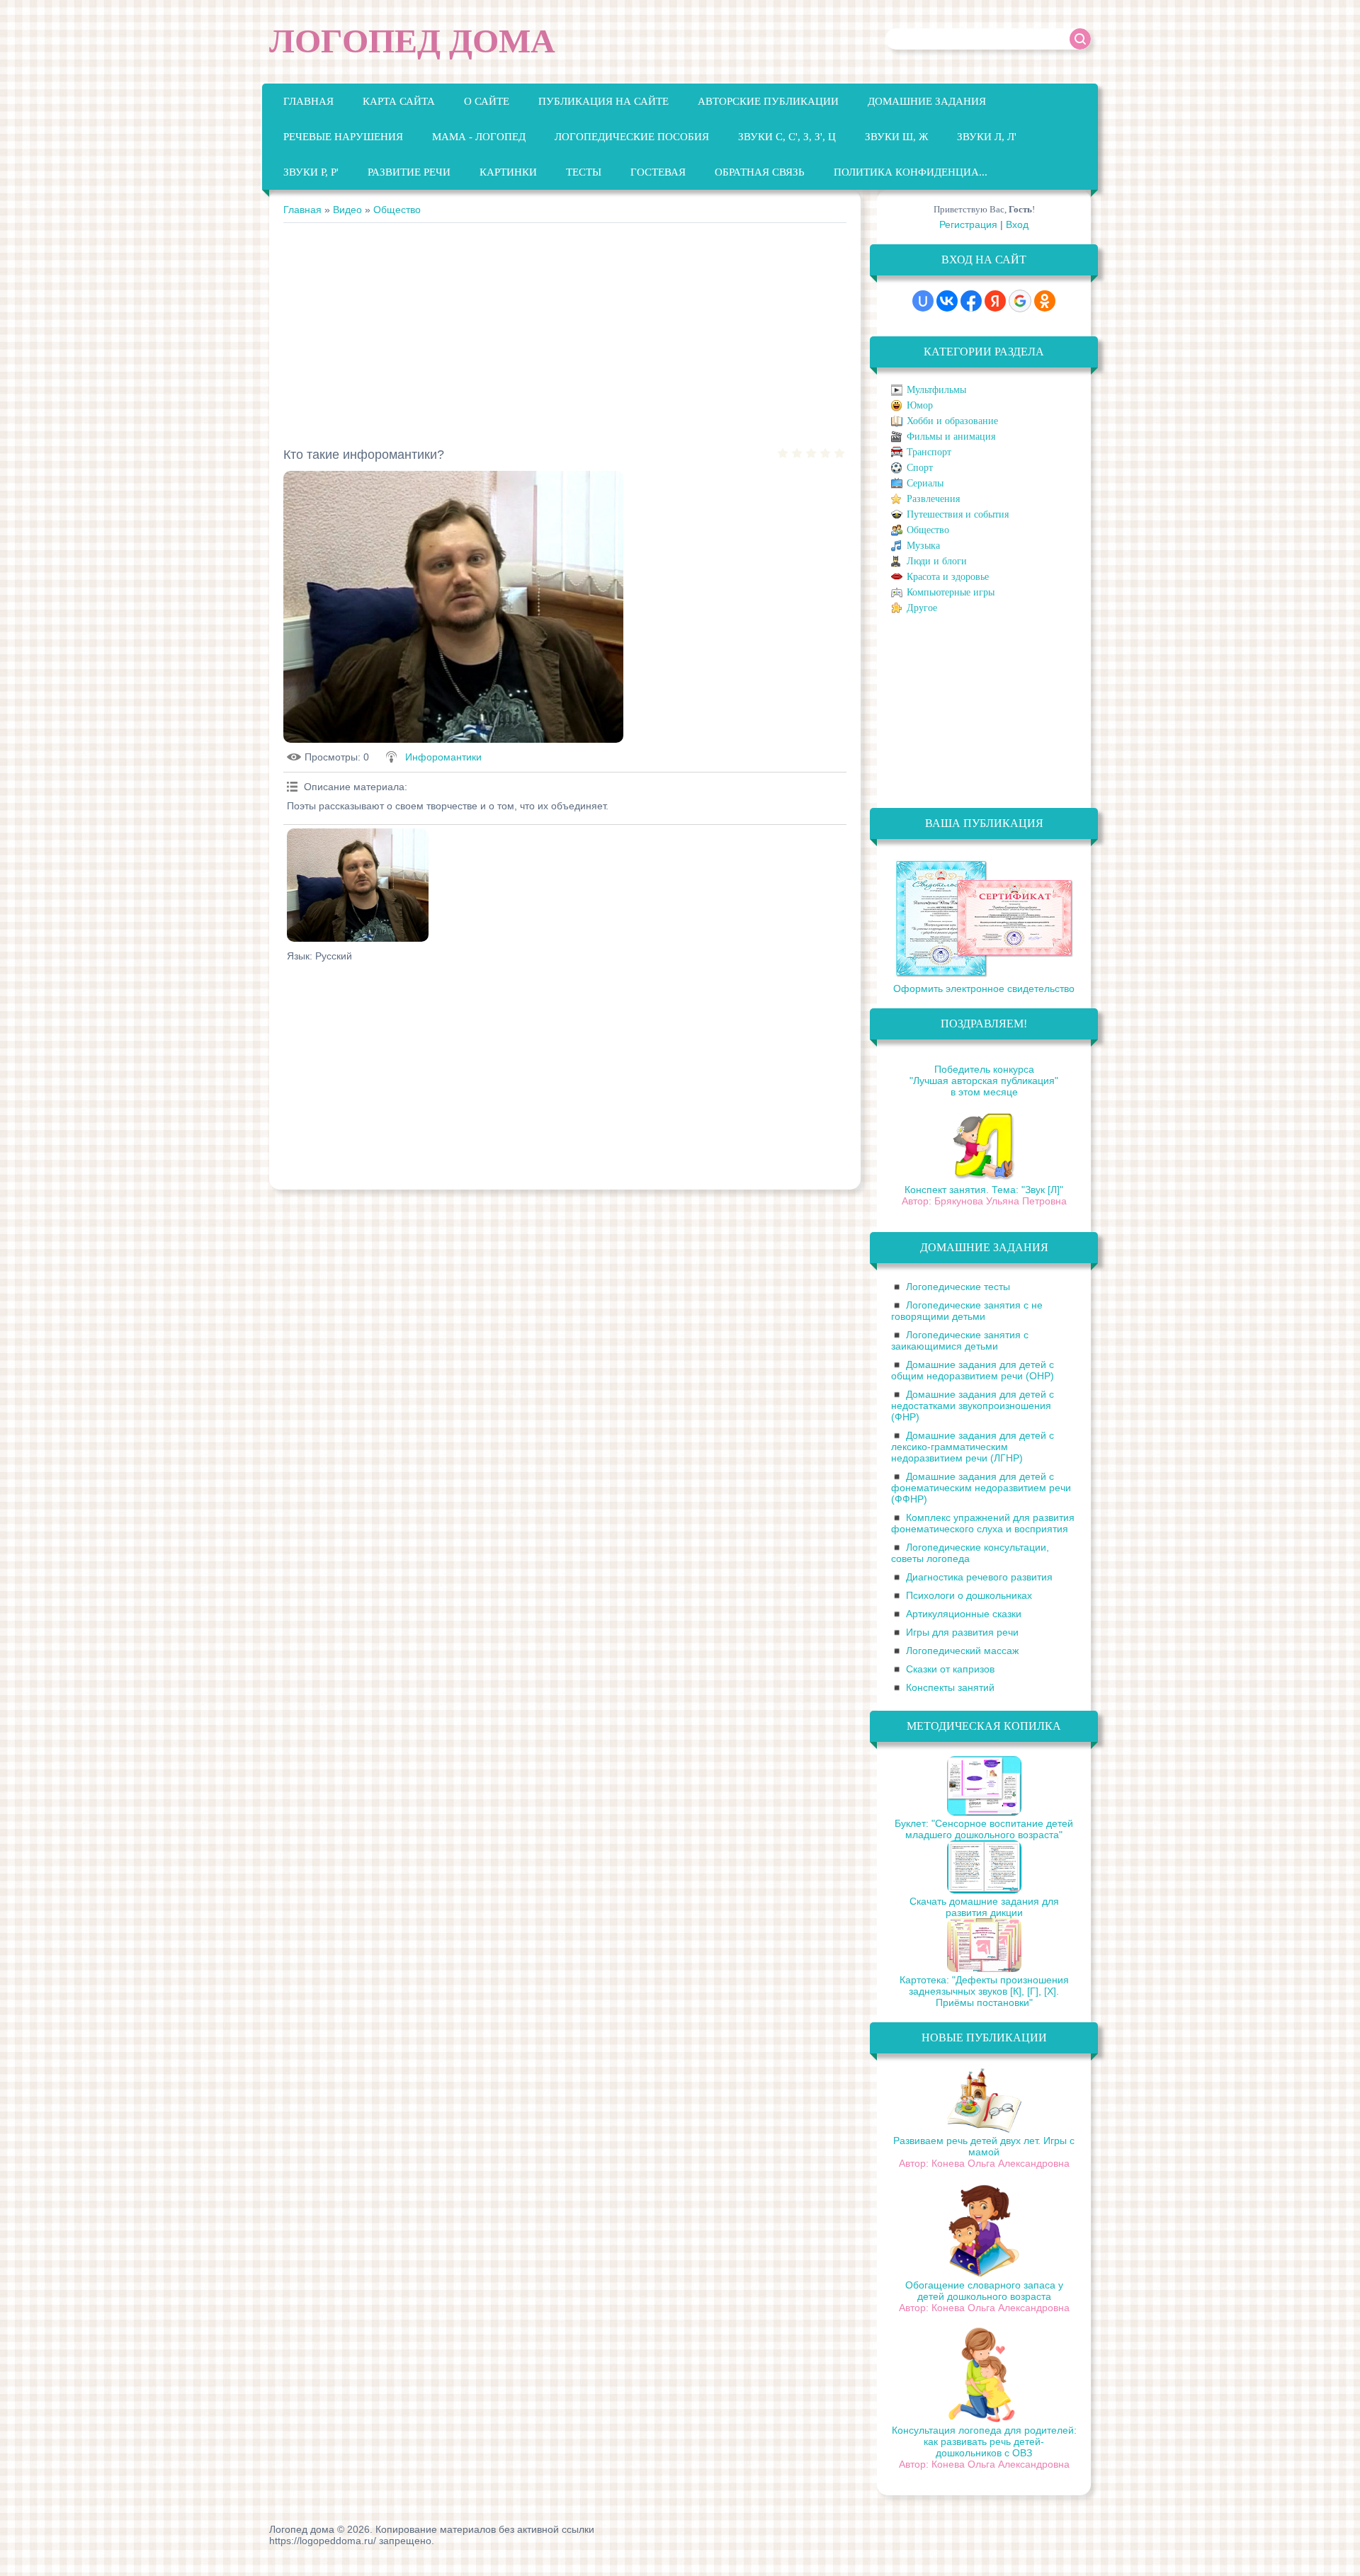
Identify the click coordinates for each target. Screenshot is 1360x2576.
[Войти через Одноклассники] (1045, 301)
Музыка (923, 546)
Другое (922, 608)
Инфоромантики (443, 757)
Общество (397, 210)
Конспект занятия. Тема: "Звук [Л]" (984, 1190)
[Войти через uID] (923, 301)
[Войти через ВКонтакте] (947, 301)
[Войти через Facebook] (971, 301)
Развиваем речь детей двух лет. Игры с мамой (984, 2146)
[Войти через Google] (1020, 301)
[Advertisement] (565, 329)
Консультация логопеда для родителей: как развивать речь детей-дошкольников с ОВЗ (984, 2441)
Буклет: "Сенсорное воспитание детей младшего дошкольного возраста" (984, 1829)
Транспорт (929, 452)
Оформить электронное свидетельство (984, 988)
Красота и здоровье (948, 577)
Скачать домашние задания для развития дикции (984, 1907)
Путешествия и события (958, 514)
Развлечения (933, 499)
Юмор (920, 405)
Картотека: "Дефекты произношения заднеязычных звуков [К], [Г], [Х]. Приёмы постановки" (984, 1991)
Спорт (920, 468)
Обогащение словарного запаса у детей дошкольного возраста (984, 2291)
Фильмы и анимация (951, 437)
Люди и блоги (937, 561)
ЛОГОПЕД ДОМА (412, 41)
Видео (347, 210)
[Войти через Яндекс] (995, 301)
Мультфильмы (936, 390)
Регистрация (968, 224)
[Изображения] (358, 885)
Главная (302, 210)
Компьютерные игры (951, 592)
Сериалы (925, 483)
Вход (1017, 224)
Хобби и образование (952, 421)
